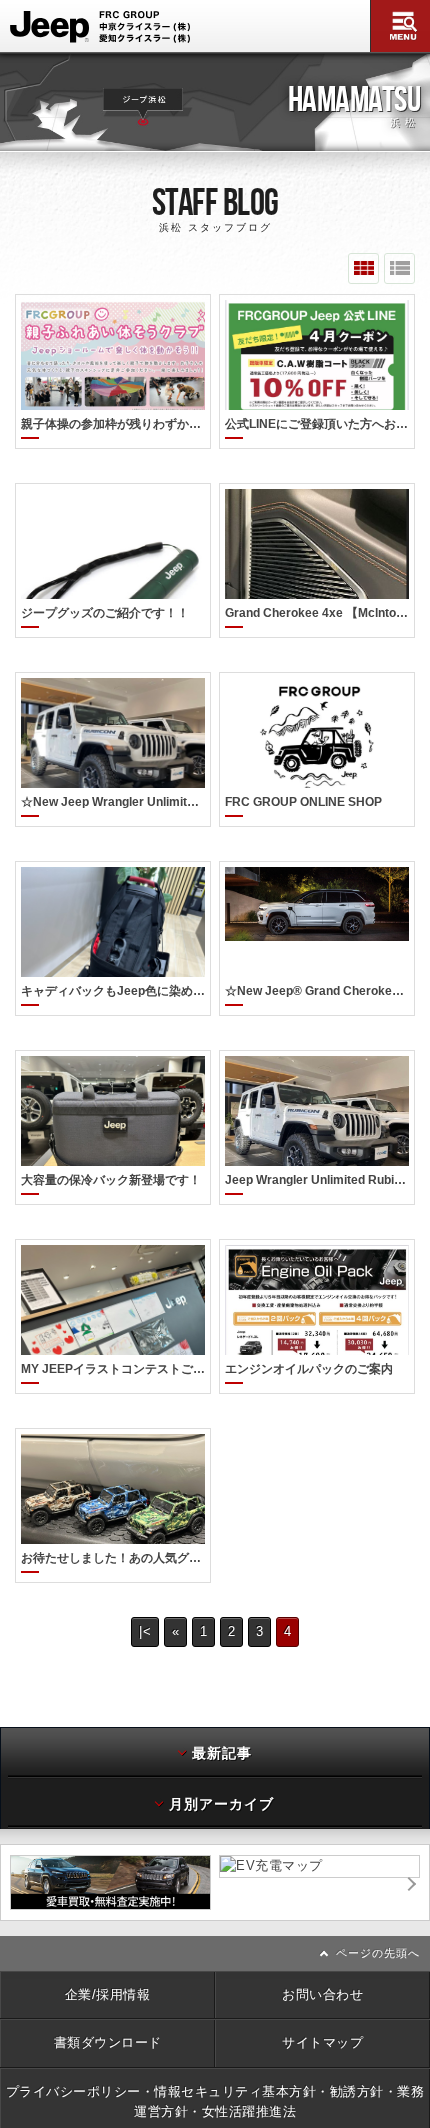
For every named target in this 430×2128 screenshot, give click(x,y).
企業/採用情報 (108, 1994)
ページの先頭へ (378, 1953)
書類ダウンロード (108, 2042)
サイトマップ (322, 2042)
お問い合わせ (322, 1994)
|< (145, 1631)
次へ (424, 1882)
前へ (5, 1882)
